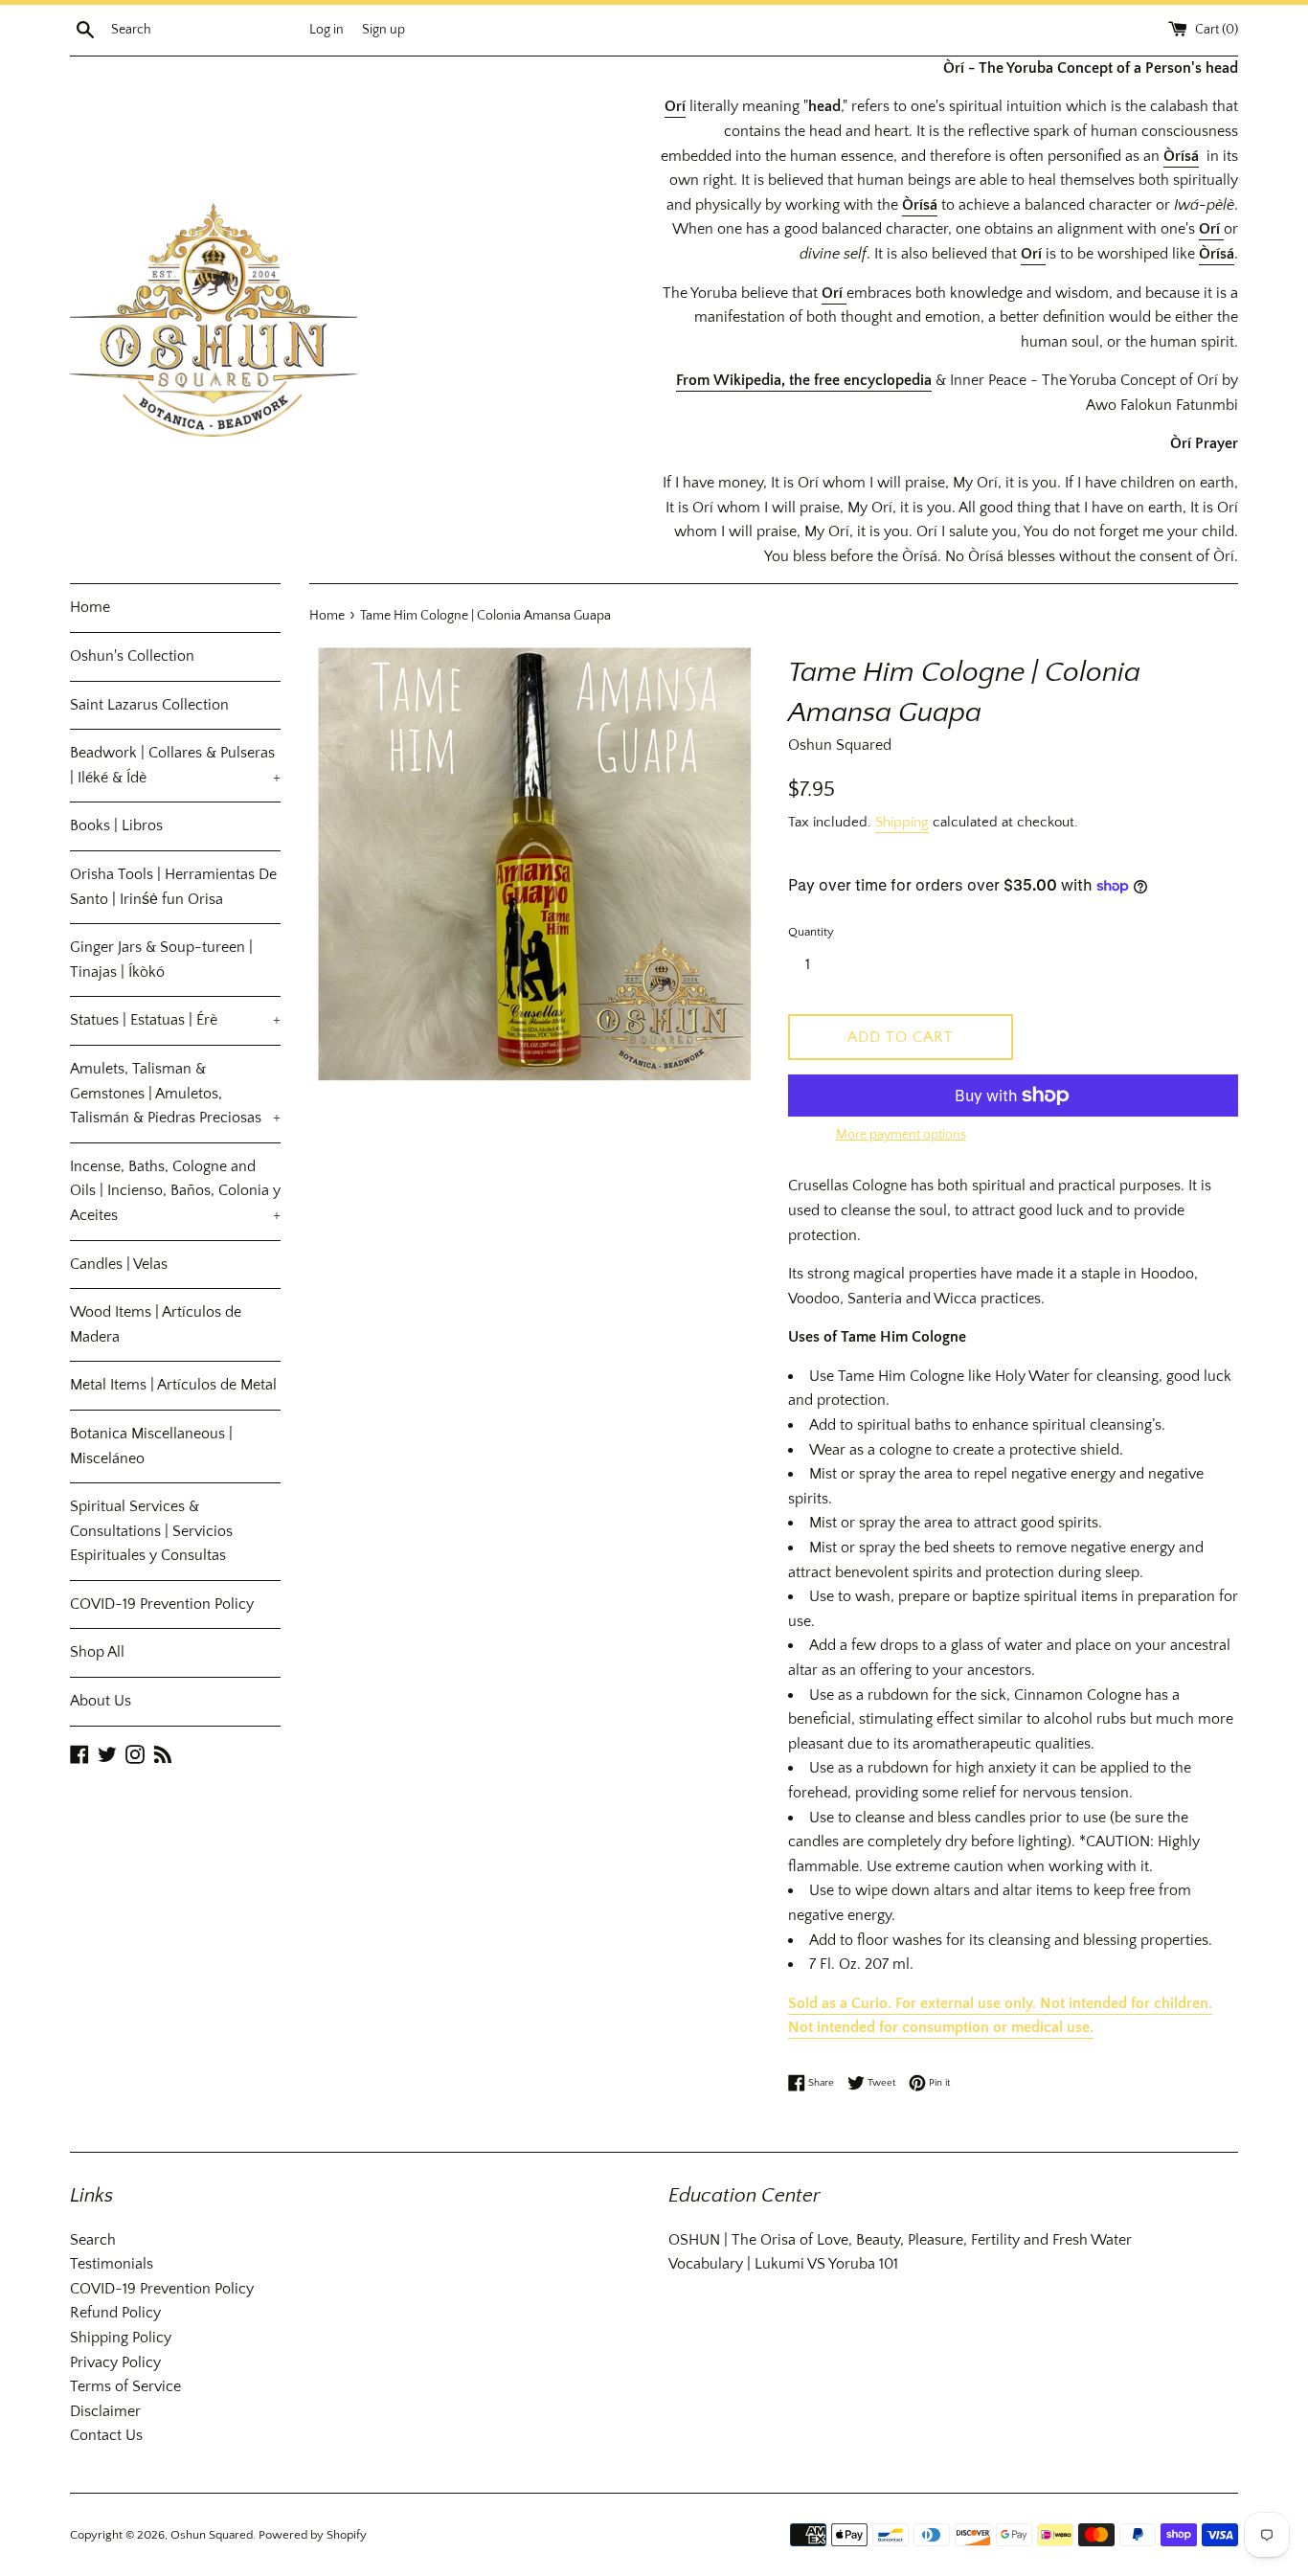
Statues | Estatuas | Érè (175, 1020)
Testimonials (112, 2264)
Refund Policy (115, 2313)
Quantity (811, 932)
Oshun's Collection (132, 656)
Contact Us (106, 2435)
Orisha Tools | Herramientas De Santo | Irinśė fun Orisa (173, 887)
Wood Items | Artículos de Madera (156, 1324)
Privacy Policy (115, 2362)
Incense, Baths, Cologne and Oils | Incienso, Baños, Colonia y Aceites (175, 1191)
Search (93, 2240)
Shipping (902, 822)
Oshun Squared (212, 2535)
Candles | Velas (119, 1264)
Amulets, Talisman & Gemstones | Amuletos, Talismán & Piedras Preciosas (175, 1093)
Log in (327, 30)
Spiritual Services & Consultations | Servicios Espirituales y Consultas (151, 1531)
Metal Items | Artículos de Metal (173, 1385)
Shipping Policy (121, 2338)
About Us (101, 1701)
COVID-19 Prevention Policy (162, 1604)
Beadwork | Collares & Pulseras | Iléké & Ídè (175, 765)
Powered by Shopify (313, 2535)
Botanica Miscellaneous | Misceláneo (151, 1446)
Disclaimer (105, 2411)
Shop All (97, 1652)
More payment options (901, 1135)
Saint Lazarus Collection (149, 705)
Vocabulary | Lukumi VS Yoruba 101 (783, 2264)
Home (90, 607)
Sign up (383, 30)
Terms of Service (125, 2386)
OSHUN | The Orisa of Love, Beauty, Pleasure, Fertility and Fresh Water (900, 2240)
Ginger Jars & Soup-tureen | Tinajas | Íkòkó (161, 960)
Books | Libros (116, 825)
